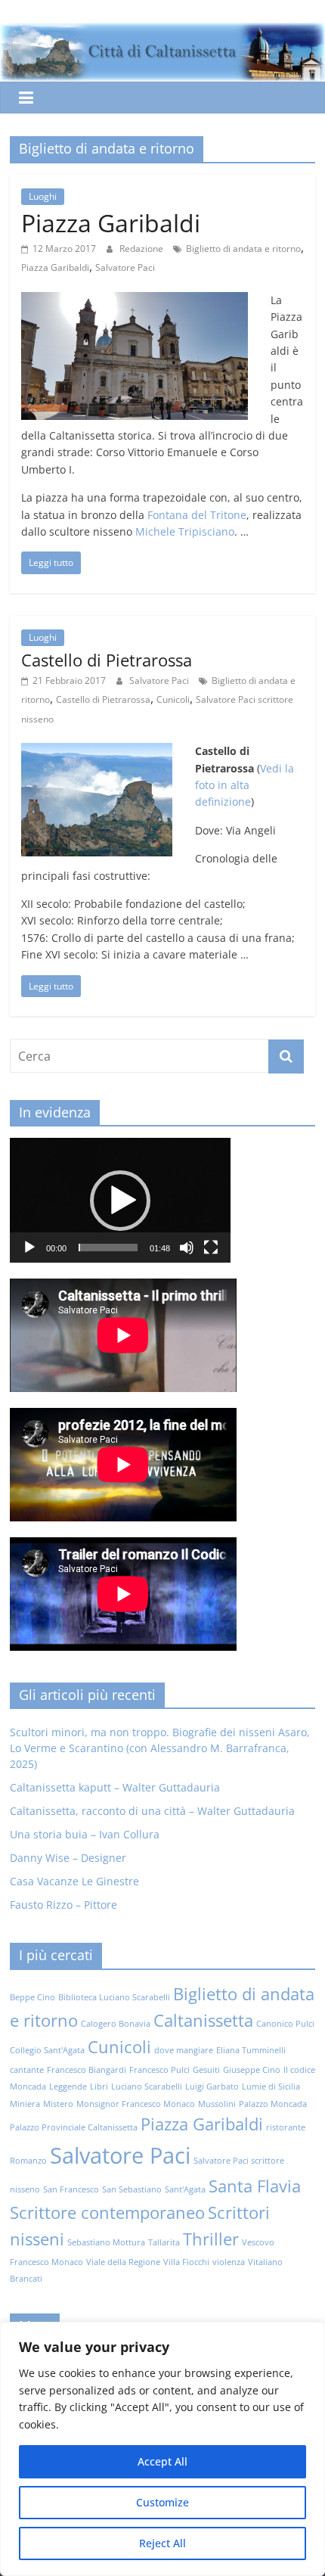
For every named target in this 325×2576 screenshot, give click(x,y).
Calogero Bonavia (116, 2024)
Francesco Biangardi (87, 2070)
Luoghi (43, 196)
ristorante (286, 2127)
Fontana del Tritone (197, 515)
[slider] (108, 1248)
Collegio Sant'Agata (47, 2050)
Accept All (162, 2461)
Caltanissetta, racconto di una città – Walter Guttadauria (152, 1811)
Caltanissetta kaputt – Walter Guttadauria (115, 1787)
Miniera (25, 2104)
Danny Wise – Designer (68, 1858)
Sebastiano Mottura (106, 2242)
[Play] (29, 1248)
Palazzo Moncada (273, 2104)
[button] (120, 1201)
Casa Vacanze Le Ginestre (74, 1881)
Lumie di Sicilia (271, 2087)
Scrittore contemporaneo (107, 2212)
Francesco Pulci (159, 2070)
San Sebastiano (132, 2189)
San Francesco (71, 2189)
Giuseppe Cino (252, 2070)
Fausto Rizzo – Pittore (63, 1905)
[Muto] (187, 1248)
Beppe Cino (32, 1997)
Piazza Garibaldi (111, 223)
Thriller (211, 2239)
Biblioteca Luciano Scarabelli (114, 1997)
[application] (120, 1200)
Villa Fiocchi (186, 2262)
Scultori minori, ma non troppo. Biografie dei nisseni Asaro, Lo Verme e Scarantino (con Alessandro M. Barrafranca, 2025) (160, 1748)
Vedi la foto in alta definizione (245, 785)
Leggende (68, 2087)
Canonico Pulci (285, 2024)
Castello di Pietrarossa (107, 660)
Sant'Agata (185, 2189)
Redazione (142, 249)
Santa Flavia (255, 2186)
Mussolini (217, 2104)
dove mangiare (184, 2050)
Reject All (162, 2543)
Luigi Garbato (212, 2087)
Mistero (58, 2104)
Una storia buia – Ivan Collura (85, 1834)
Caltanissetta (203, 2020)
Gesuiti (206, 2070)
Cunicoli (173, 699)
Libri (99, 2087)
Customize (162, 2502)
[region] (162, 2449)
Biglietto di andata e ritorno (243, 249)
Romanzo (28, 2161)
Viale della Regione (123, 2262)
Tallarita (164, 2242)
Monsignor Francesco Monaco (136, 2104)
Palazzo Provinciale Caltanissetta (74, 2127)
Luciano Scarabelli (147, 2087)
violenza (229, 2262)
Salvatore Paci (125, 267)
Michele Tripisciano (185, 531)
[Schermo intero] (211, 1248)
